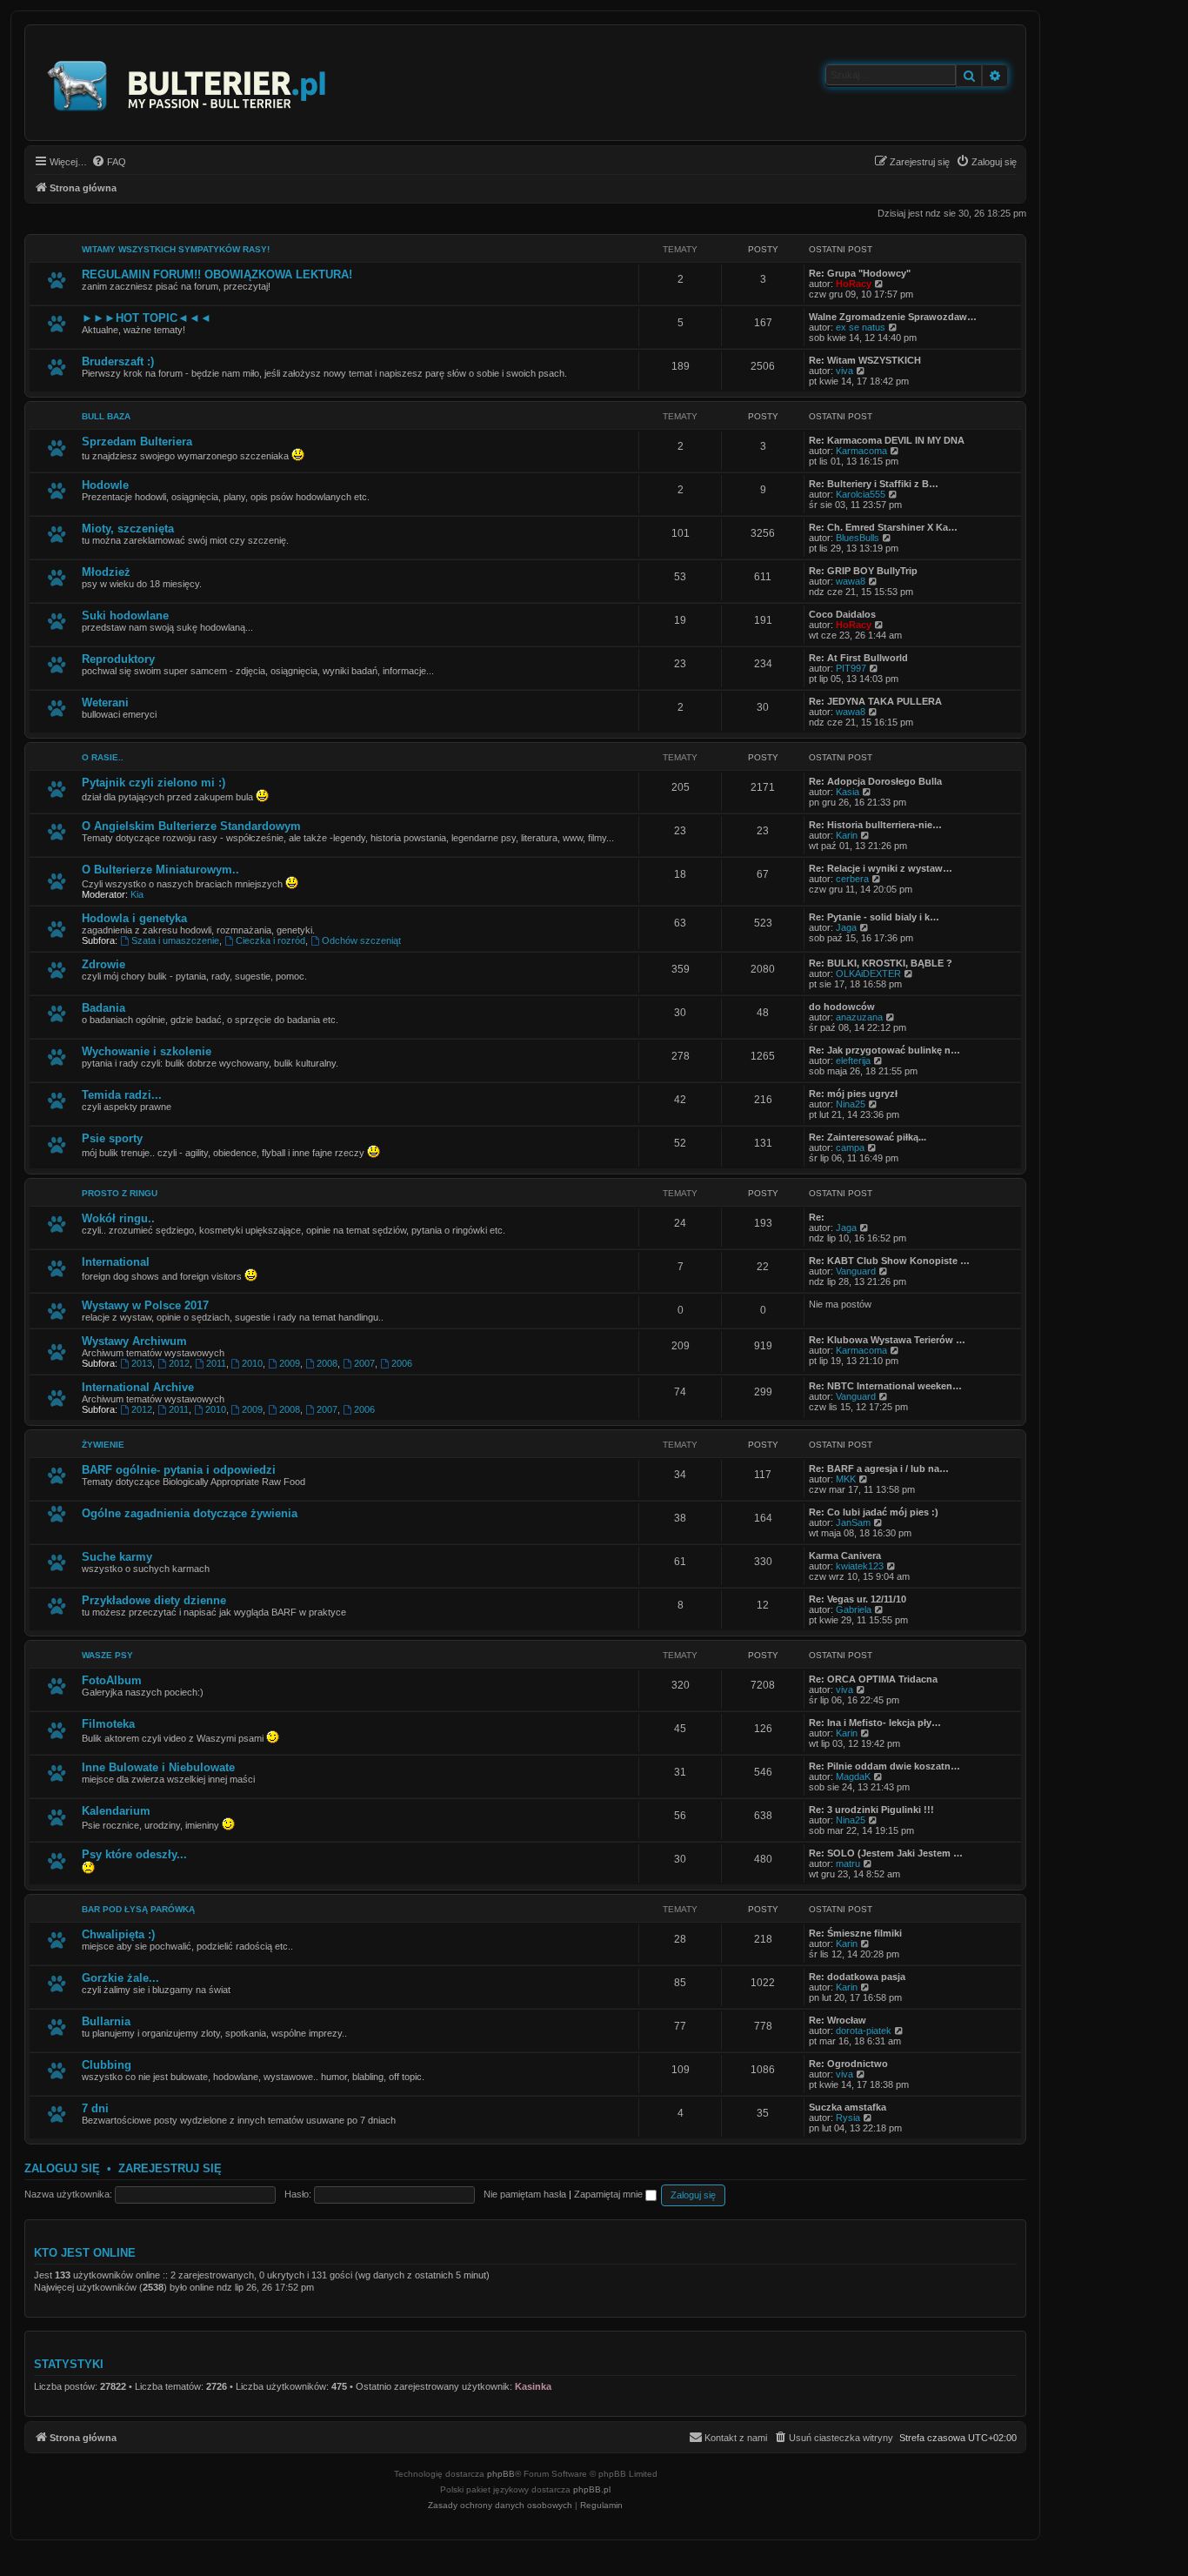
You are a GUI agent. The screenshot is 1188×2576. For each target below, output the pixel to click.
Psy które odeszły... (134, 1854)
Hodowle (105, 485)
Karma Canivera (845, 1556)
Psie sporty (112, 1138)
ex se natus (861, 327)
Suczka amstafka (848, 2107)
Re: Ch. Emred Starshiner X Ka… (883, 527)
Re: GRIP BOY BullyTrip (863, 571)
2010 (252, 1363)
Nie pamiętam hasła (525, 2194)
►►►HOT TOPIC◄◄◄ (147, 318)
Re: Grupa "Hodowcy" (860, 273)
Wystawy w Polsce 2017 (145, 1305)
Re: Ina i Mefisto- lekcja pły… (875, 1723)
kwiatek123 (860, 1566)
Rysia (848, 2118)
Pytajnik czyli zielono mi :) (154, 783)
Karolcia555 (861, 494)
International (116, 1262)
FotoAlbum (112, 1680)
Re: (817, 1217)
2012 (179, 1363)
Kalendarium (116, 1811)
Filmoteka (108, 1724)
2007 (364, 1363)
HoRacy (854, 284)
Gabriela (854, 1609)
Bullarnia (106, 2021)
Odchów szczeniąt (361, 940)
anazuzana (859, 1017)
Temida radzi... (122, 1095)
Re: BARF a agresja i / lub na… (879, 1469)
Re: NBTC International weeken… (885, 1386)
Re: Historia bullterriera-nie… (875, 825)
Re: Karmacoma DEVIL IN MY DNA (887, 440)
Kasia (848, 792)
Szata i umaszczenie (175, 940)
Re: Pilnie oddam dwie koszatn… (884, 1766)
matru (848, 1863)
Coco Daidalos (842, 614)
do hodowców (842, 1007)
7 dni (95, 2108)
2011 (216, 1363)
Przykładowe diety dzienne (154, 1600)
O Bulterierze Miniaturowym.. (160, 870)
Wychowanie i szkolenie (147, 1051)
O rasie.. (103, 757)
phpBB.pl (592, 2489)
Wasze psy (107, 1655)
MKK (846, 1479)
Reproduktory (118, 659)
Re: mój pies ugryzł (853, 1094)
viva (844, 371)
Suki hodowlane (125, 616)
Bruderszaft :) (118, 361)
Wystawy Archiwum (134, 1341)
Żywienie (103, 1445)
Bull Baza (106, 416)
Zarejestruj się (170, 2168)
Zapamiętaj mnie (610, 2194)
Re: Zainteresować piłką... (868, 1137)
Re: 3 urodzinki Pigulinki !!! (871, 1810)
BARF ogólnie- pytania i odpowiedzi (179, 1470)
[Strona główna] (187, 83)
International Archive (138, 1387)
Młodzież (106, 572)
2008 (327, 1363)
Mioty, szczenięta (128, 529)
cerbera (852, 879)
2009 (290, 1363)
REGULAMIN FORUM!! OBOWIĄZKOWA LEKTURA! (217, 274)
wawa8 (851, 581)
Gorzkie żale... (120, 1978)
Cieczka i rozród (270, 940)
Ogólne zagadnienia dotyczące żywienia (190, 1513)
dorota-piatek (864, 2031)
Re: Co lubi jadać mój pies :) (874, 1512)
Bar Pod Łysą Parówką (138, 1909)
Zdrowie (103, 964)
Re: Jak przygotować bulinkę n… (884, 1050)
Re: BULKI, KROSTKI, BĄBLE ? (881, 963)
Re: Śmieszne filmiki (855, 1933)
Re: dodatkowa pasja (857, 1977)
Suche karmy (117, 1557)
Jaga (846, 927)
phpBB (501, 2474)
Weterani (105, 703)
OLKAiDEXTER (868, 974)
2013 (142, 1363)
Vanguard (856, 1271)
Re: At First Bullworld (858, 658)
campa (850, 1147)
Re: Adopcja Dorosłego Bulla (875, 781)
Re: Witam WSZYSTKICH (865, 360)
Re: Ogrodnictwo (848, 2064)
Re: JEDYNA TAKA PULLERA (875, 701)
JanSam (853, 1522)
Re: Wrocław (838, 2020)
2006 (402, 1363)
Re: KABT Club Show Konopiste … (889, 1261)
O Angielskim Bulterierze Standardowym (191, 826)
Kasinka (533, 2386)
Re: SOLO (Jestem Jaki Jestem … (886, 1853)
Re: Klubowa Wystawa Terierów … (887, 1340)
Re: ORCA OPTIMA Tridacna (873, 1679)
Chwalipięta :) (118, 1934)
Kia (137, 894)
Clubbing (107, 2065)
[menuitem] (109, 162)
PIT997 (851, 668)
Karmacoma (861, 451)
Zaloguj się (62, 2168)
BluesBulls (858, 538)
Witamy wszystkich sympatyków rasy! (176, 249)
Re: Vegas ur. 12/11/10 (858, 1599)
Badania (103, 1008)
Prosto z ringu (120, 1193)
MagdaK (853, 1776)
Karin (847, 835)
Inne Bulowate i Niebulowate (158, 1767)
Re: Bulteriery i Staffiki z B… (874, 484)
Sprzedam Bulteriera (137, 442)
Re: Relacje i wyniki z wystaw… (881, 868)
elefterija (853, 1061)
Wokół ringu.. (118, 1218)
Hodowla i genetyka (134, 918)
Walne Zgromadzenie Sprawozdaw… (893, 317)
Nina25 (851, 1104)
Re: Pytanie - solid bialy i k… (874, 917)
